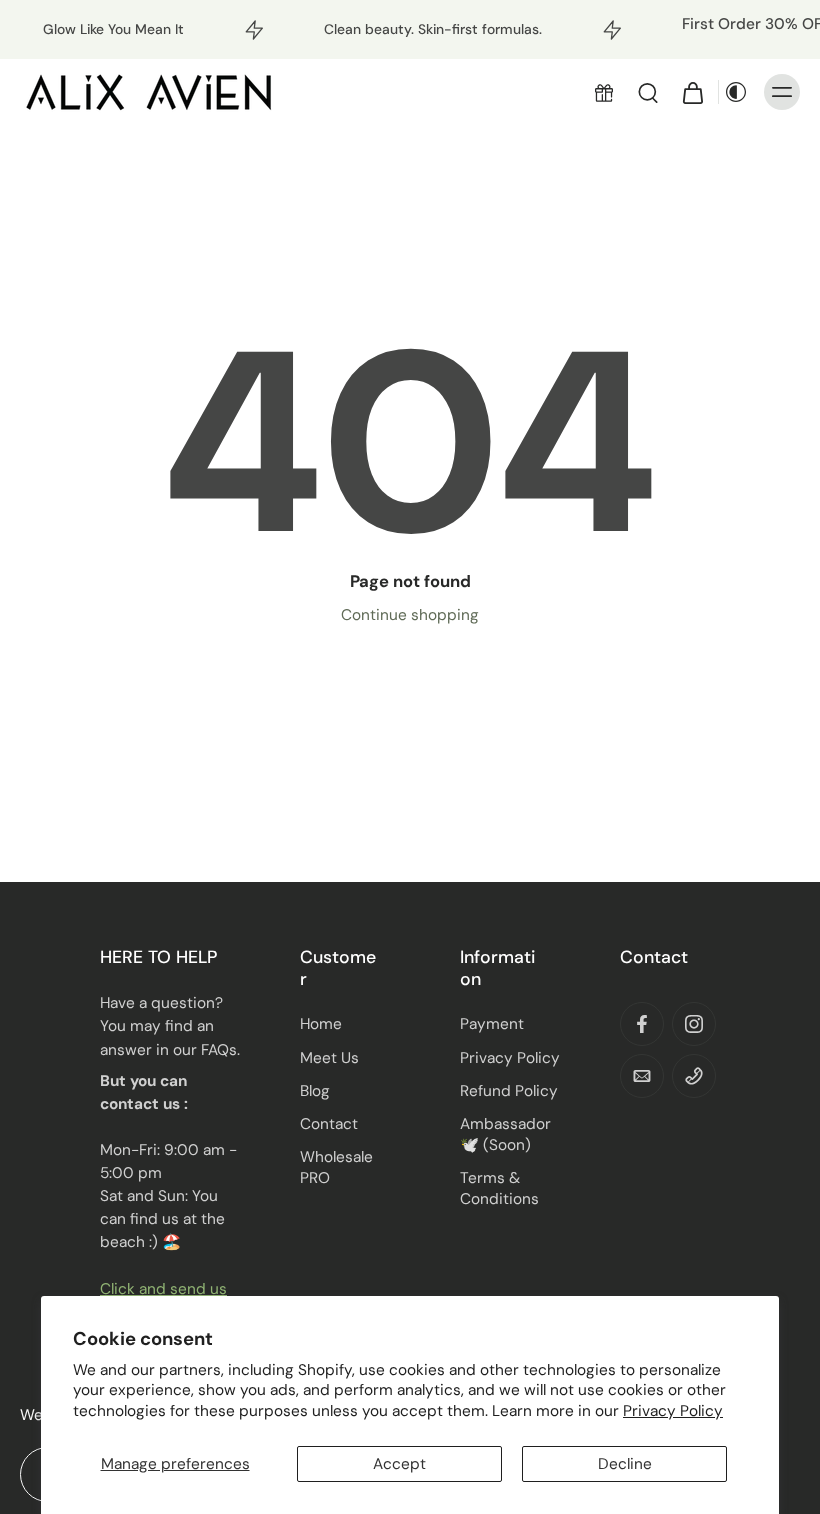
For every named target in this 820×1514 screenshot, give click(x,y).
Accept (399, 1464)
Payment (492, 1024)
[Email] (642, 1076)
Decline (625, 1464)
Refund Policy (509, 1091)
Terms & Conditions (499, 1188)
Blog (315, 1091)
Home (321, 1024)
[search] (648, 92)
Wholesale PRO (336, 1167)
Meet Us (329, 1058)
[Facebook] (642, 1024)
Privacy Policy (673, 1411)
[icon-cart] (692, 92)
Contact (329, 1124)
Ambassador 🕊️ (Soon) (505, 1134)
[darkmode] (736, 92)
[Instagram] (694, 1024)
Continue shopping (410, 615)
